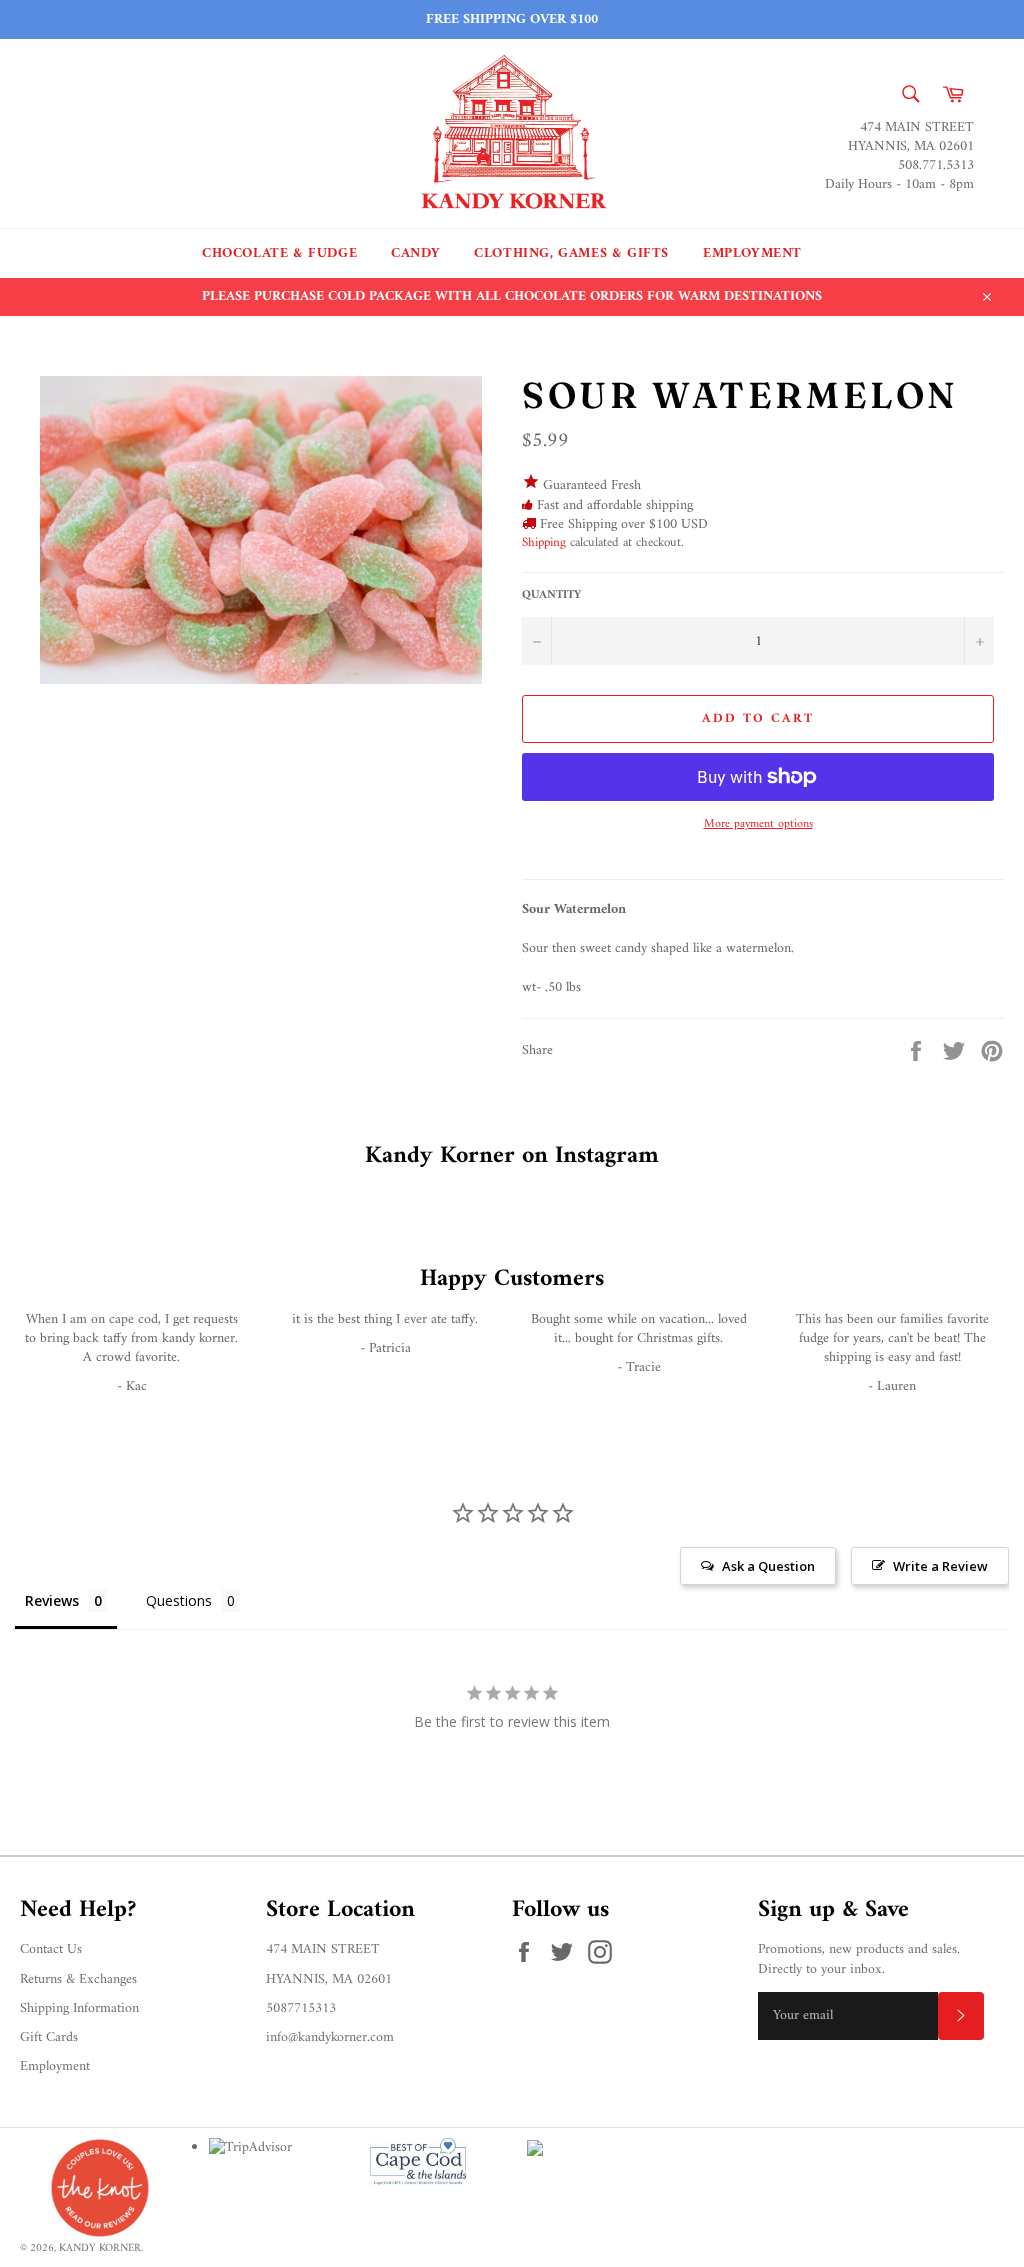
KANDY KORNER (100, 2248)
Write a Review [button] (940, 1566)
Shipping (544, 542)
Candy (415, 253)
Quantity (551, 596)
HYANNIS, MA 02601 (329, 1979)
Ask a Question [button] (768, 1566)
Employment (752, 253)
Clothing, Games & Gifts (571, 253)
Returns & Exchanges (78, 1979)
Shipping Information (79, 2008)
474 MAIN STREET (323, 1949)
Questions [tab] (179, 1600)
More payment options (758, 825)
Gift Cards (49, 2037)
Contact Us (51, 1949)
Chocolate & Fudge (279, 253)
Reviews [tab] (52, 1600)
